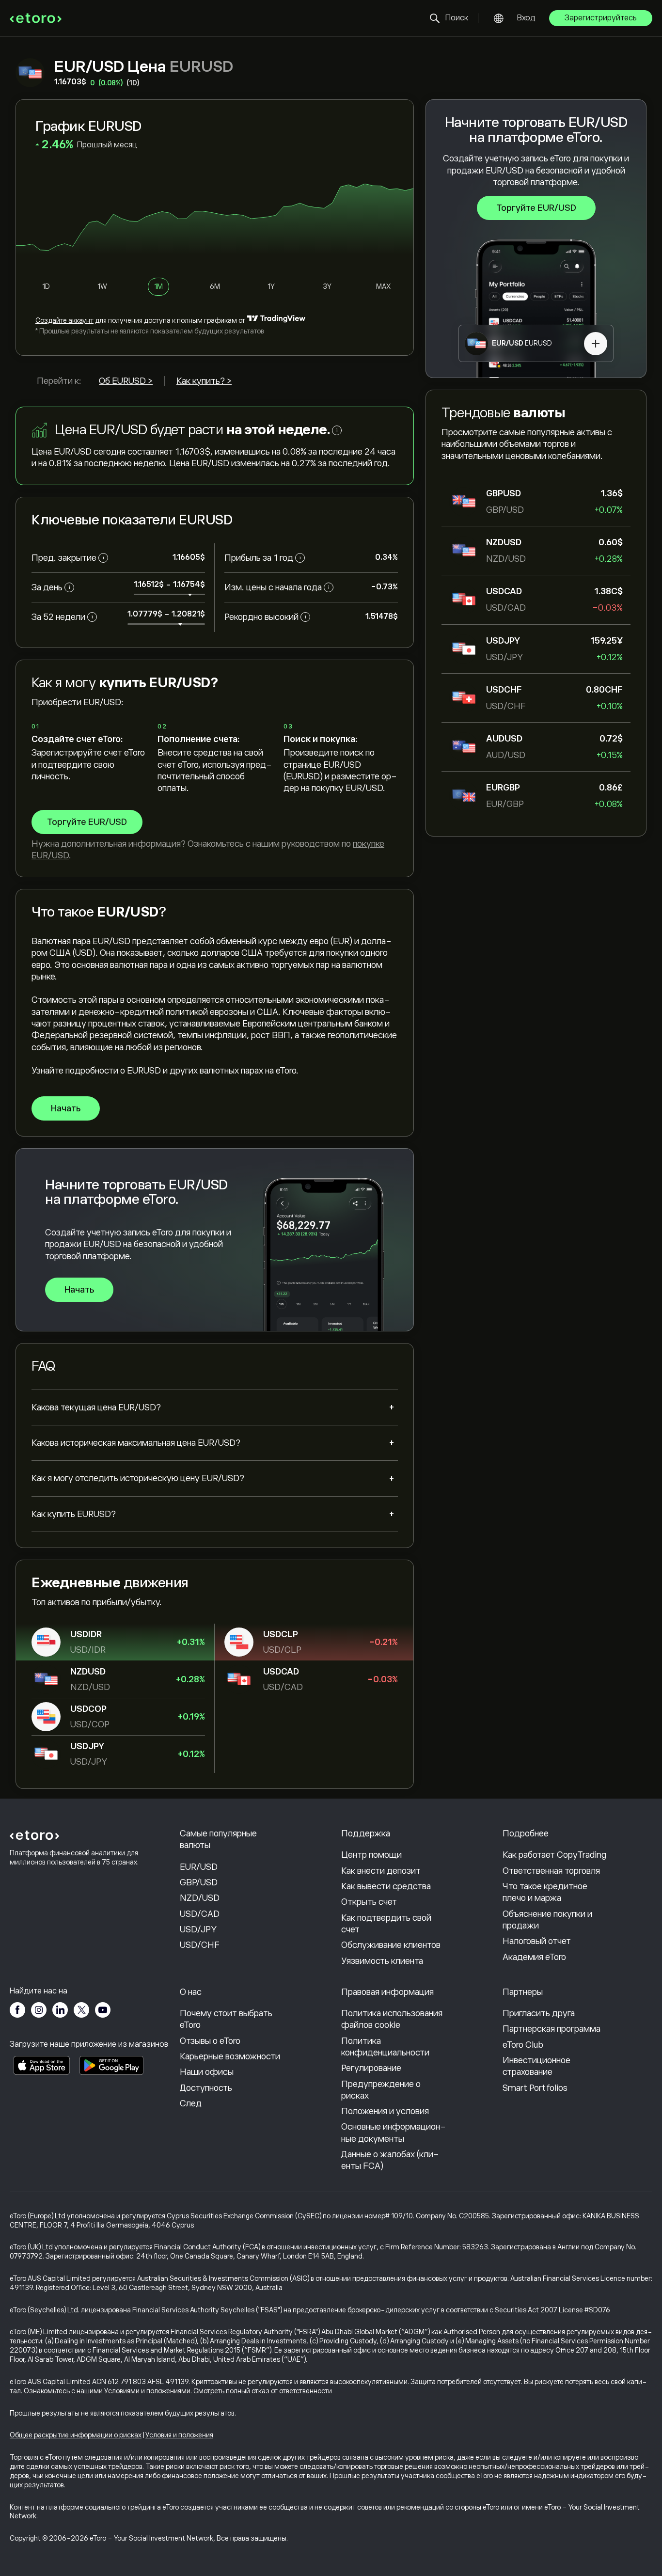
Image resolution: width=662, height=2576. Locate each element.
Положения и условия (385, 2111)
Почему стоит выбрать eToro (226, 2019)
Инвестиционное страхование (536, 2066)
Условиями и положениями (147, 2391)
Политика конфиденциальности (385, 2047)
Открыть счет (369, 1902)
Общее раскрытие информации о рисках (76, 2435)
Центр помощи (371, 1855)
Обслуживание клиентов (391, 1945)
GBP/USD (199, 1882)
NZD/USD (200, 1898)
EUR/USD (199, 1867)
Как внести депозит (381, 1871)
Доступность (206, 2088)
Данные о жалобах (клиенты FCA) (390, 2160)
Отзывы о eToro (210, 2041)
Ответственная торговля (551, 1871)
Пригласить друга (539, 2013)
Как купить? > (204, 381)
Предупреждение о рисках (381, 2090)
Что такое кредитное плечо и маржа (545, 1892)
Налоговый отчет (537, 1941)
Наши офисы (207, 2072)
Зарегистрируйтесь (601, 18)
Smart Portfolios (535, 2088)
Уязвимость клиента (382, 1961)
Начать (66, 1108)
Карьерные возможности (230, 2056)
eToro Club (523, 2045)
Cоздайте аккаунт (64, 320)
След (191, 2103)
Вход (526, 18)
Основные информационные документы (394, 2133)
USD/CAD (200, 1914)
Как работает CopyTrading (554, 1855)
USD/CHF (200, 1945)
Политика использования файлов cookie (392, 2019)
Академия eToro (534, 1957)
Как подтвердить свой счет (386, 1924)
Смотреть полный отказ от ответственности (263, 2391)
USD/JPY (198, 1929)
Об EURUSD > (126, 381)
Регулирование (371, 2068)
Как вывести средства (386, 1886)
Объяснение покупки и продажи (547, 1920)
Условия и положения (179, 2435)
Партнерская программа (552, 2029)
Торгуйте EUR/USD (536, 208)
